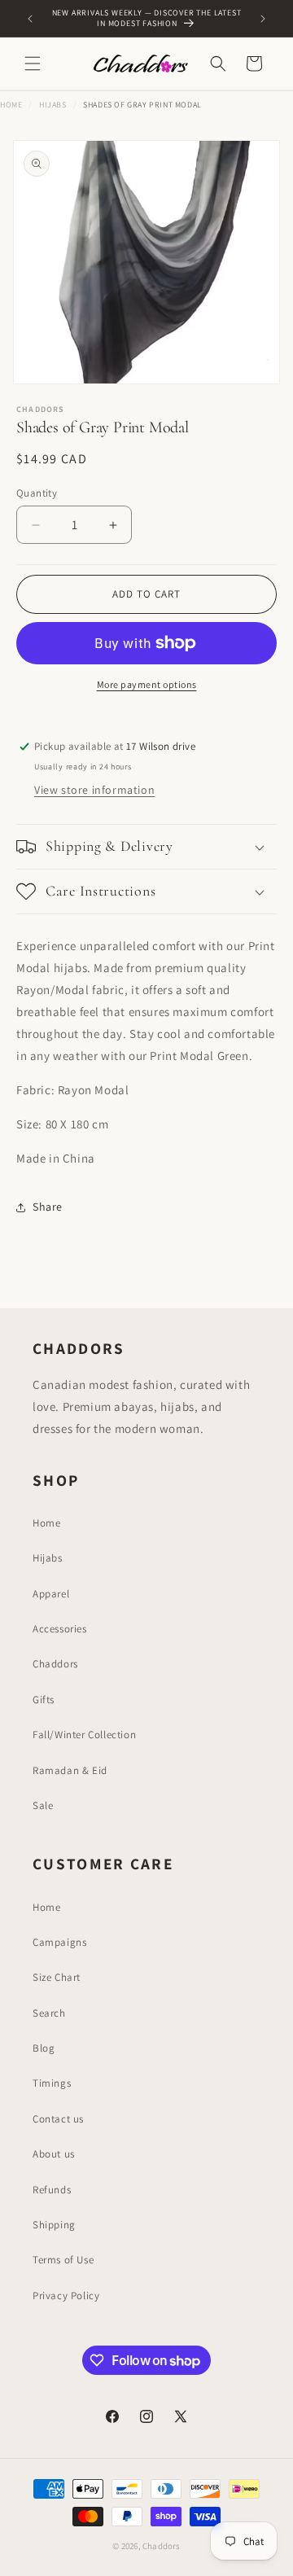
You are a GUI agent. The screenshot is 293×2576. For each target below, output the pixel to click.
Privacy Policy (66, 2296)
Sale (43, 1805)
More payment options (147, 684)
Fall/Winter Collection (84, 1735)
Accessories (60, 1629)
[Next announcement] (263, 19)
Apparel (51, 1594)
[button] (33, 64)
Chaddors (55, 1664)
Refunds (52, 2190)
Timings (52, 2083)
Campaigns (59, 1942)
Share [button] (48, 1207)
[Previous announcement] (30, 19)
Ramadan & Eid (70, 1770)
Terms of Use (63, 2260)
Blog (44, 2048)
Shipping (54, 2225)
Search (49, 2013)
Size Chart (57, 1977)
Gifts (44, 1700)
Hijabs (53, 105)
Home (11, 105)
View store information (94, 790)
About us (54, 2154)
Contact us (58, 2119)
